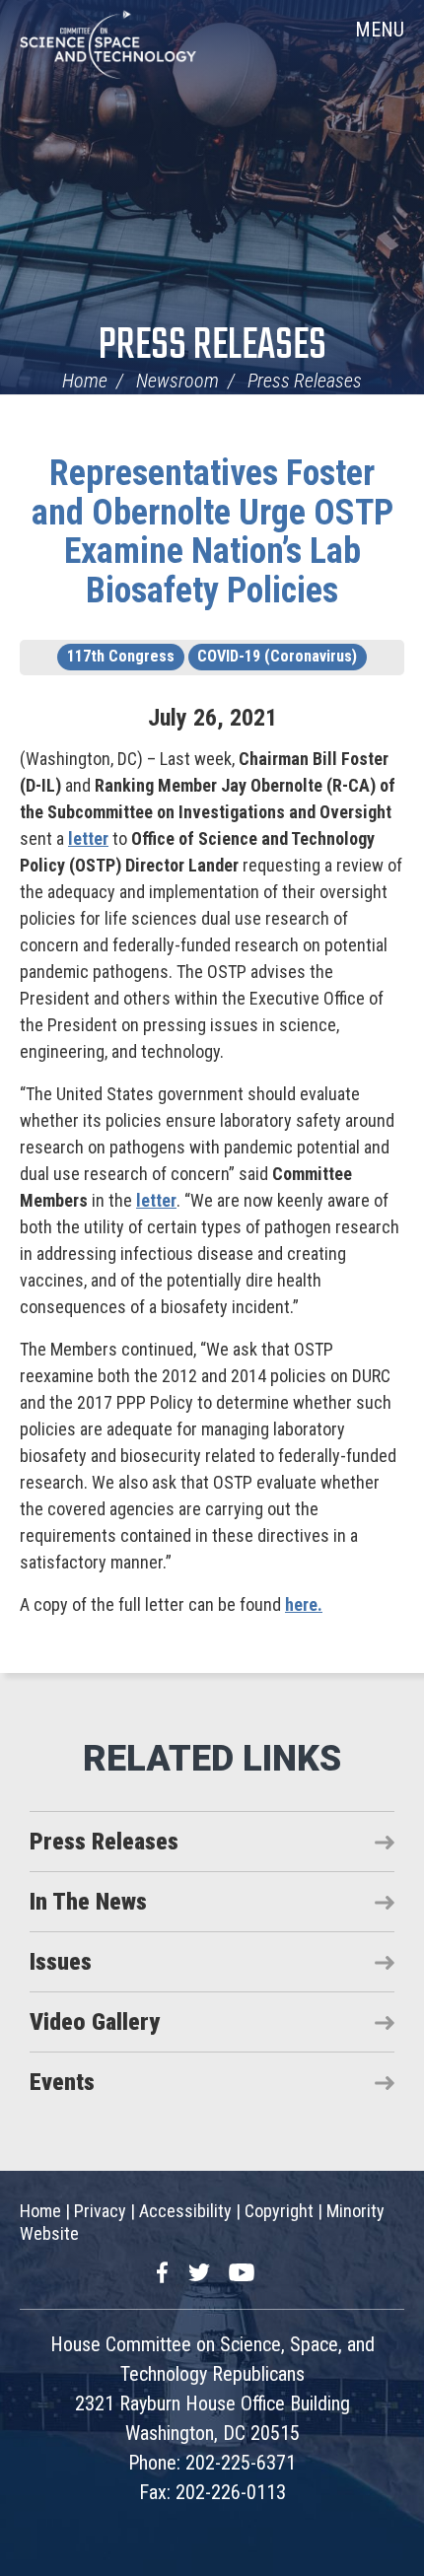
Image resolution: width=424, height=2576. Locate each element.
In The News (88, 1902)
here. (304, 1604)
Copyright (279, 2211)
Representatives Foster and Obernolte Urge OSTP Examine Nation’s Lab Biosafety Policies (212, 532)
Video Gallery (95, 2022)
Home (85, 381)
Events (62, 2082)
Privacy (100, 2211)
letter (88, 838)
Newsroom (177, 381)
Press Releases (212, 347)
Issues (61, 1962)
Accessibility (185, 2211)
